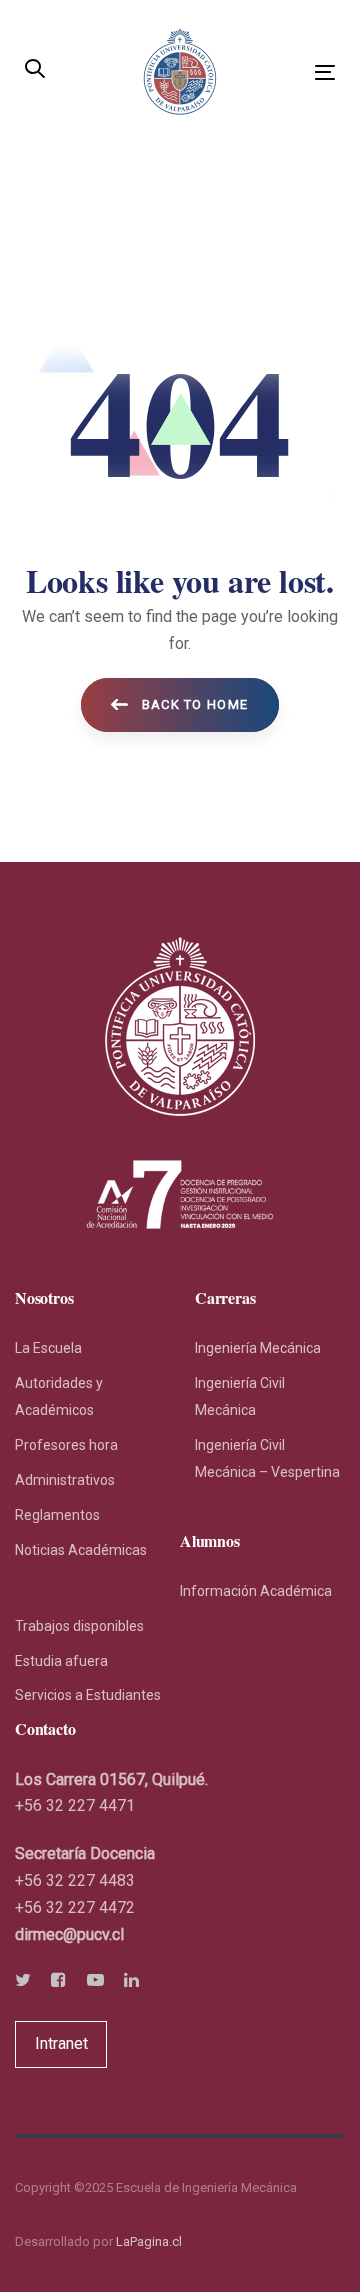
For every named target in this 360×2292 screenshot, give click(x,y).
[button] (35, 70)
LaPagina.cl (149, 2241)
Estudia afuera (61, 1661)
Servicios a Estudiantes (88, 1695)
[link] (69, 1934)
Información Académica (256, 1591)
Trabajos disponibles (79, 1626)
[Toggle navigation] (283, 72)
